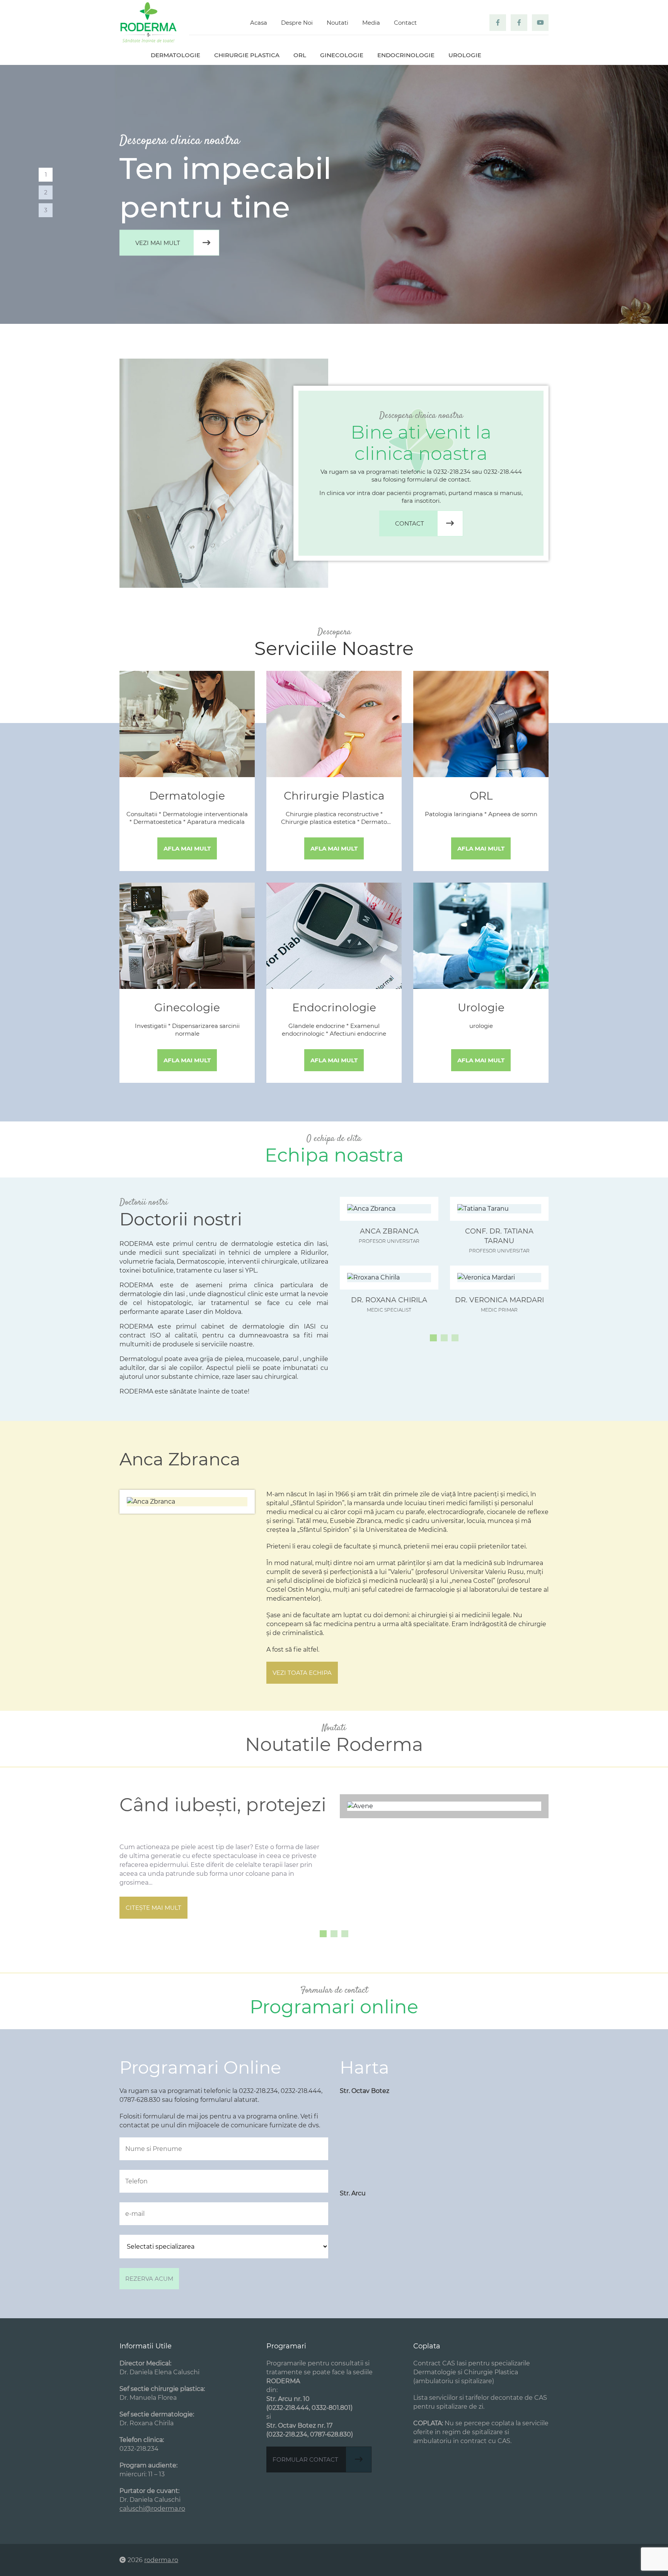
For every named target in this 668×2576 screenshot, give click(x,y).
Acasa (259, 23)
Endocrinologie (406, 55)
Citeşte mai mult (153, 1908)
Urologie (465, 55)
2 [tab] (46, 192)
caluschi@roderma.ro (152, 2509)
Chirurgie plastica (247, 55)
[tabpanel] (334, 194)
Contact (405, 23)
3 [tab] (46, 210)
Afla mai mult (187, 848)
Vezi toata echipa (302, 1673)
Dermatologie (176, 55)
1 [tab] (46, 174)
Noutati (337, 23)
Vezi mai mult (158, 243)
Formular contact (305, 2459)
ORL (300, 55)
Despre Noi (297, 23)
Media (371, 23)
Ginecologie (342, 55)
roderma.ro (161, 2560)
